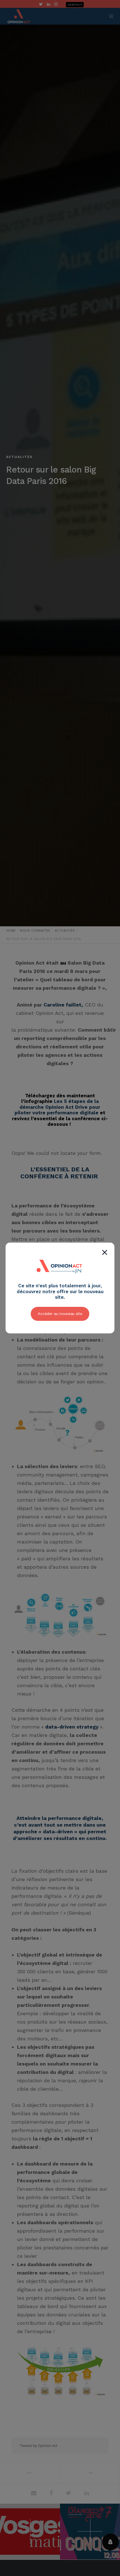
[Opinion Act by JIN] (60, 1280)
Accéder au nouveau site (60, 1314)
